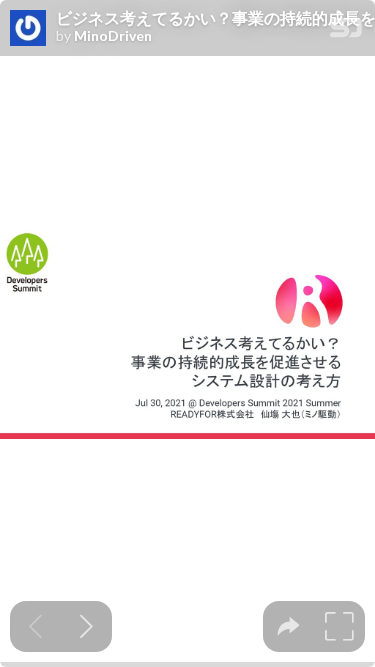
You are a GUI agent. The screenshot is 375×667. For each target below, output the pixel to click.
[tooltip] (288, 626)
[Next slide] (86, 626)
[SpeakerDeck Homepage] (346, 31)
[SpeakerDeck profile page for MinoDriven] (28, 29)
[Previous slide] (35, 626)
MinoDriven (113, 36)
